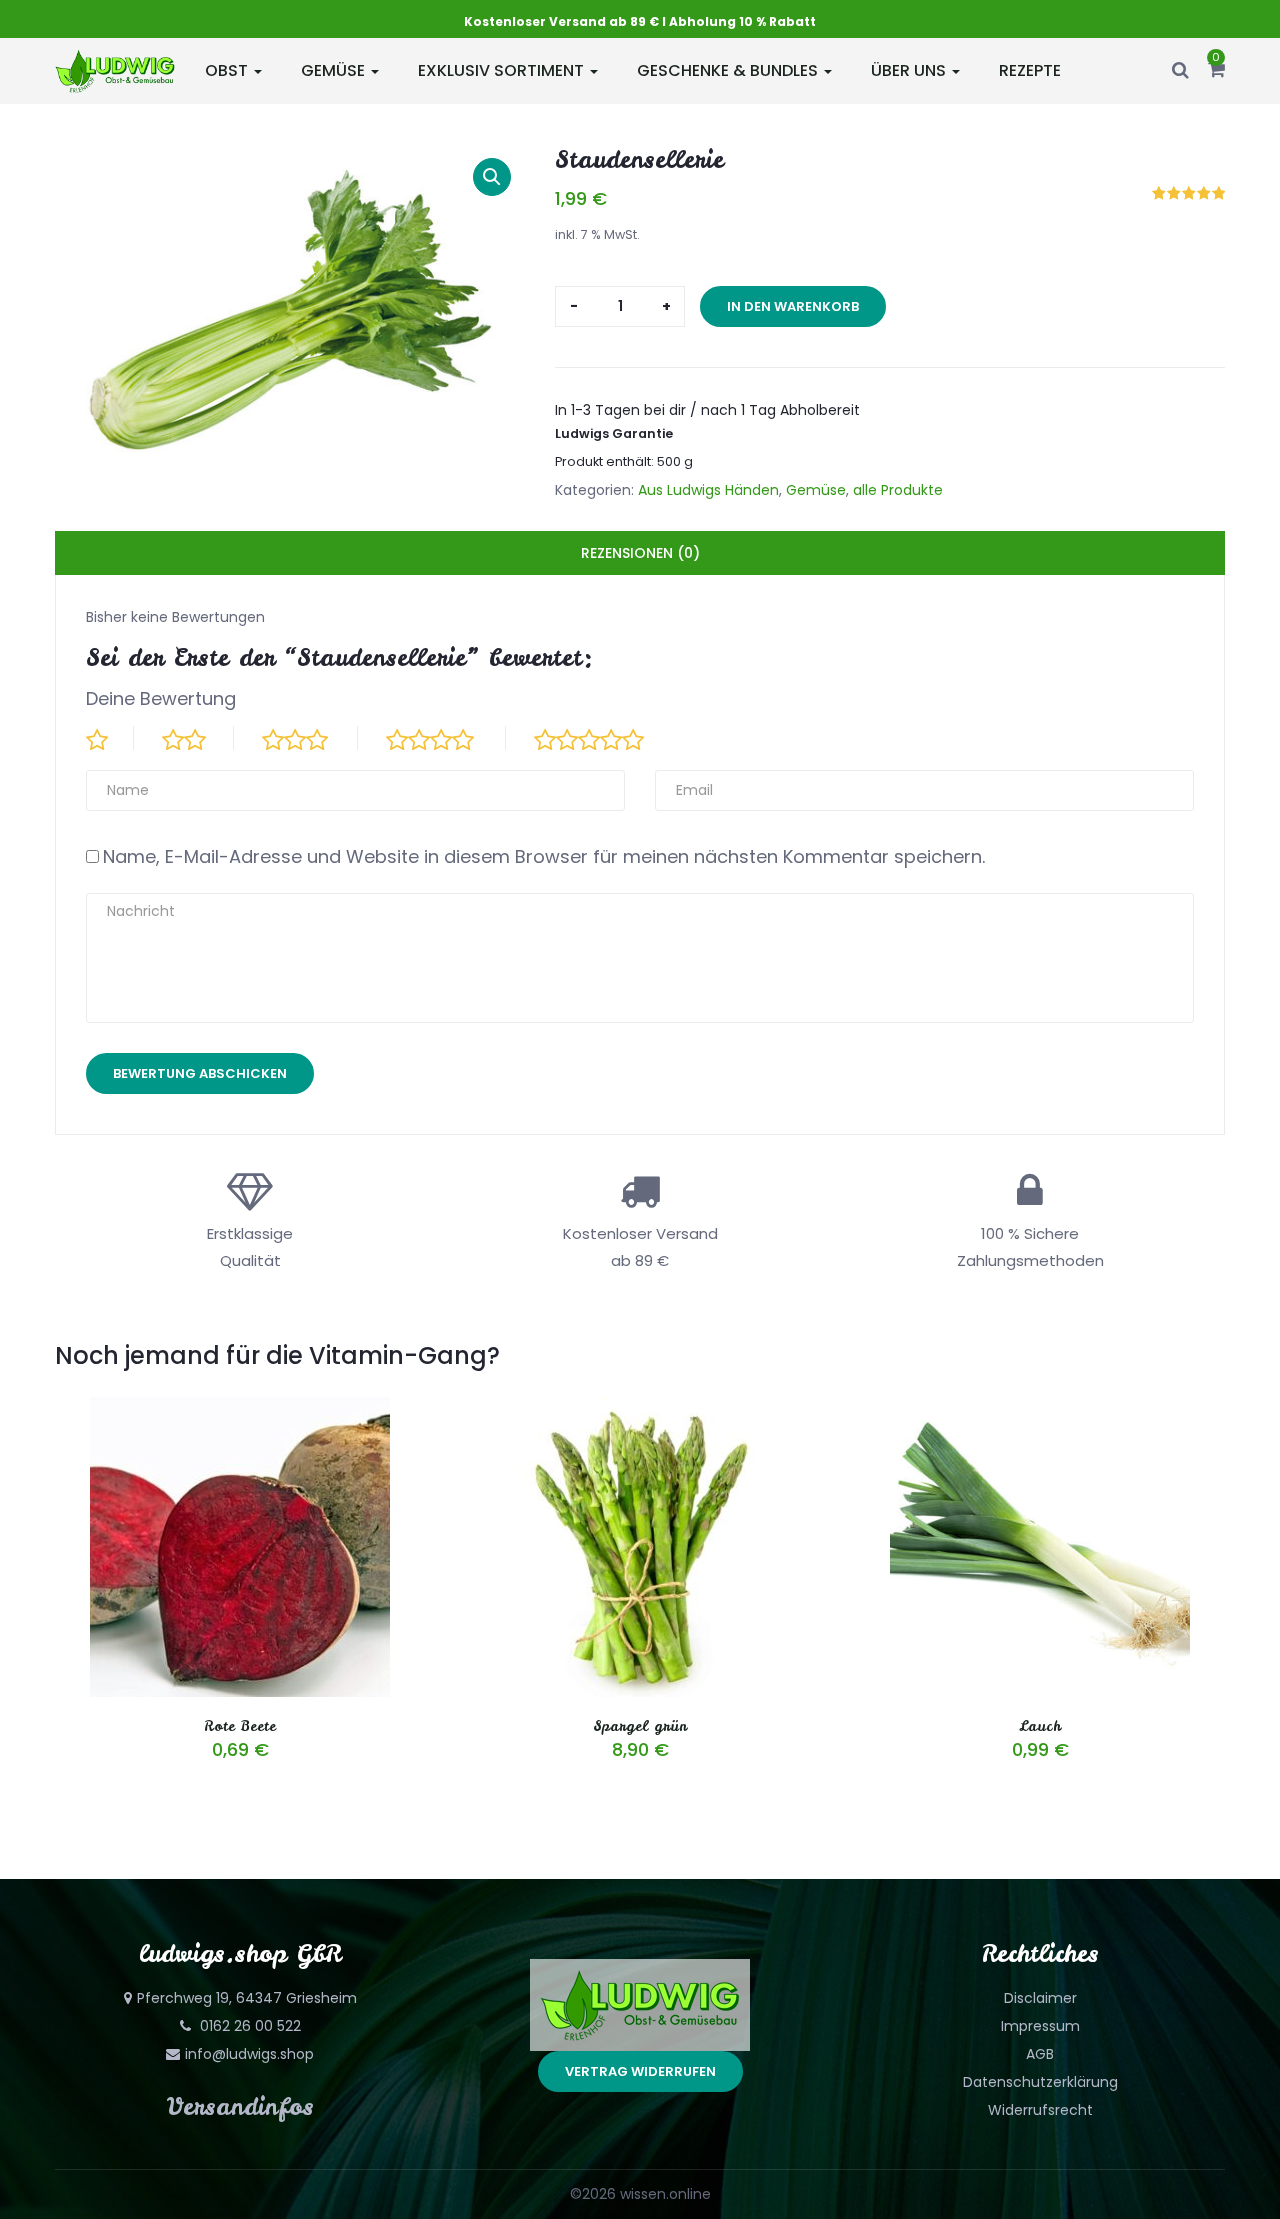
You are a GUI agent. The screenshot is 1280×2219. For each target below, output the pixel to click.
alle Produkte (898, 490)
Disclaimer (1040, 1998)
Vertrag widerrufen (640, 2071)
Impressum (1040, 2026)
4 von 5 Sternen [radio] (446, 738)
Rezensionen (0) (640, 553)
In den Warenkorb (793, 306)
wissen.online (665, 2194)
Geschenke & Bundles (729, 70)
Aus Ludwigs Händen (708, 490)
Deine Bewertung (161, 698)
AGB (1040, 2054)
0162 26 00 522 (248, 2026)
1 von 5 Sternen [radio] (110, 738)
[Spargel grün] (640, 1409)
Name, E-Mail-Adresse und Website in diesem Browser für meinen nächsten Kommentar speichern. (544, 856)
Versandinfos (240, 2106)
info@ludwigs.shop (249, 2054)
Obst (228, 70)
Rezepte (1030, 70)
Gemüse (335, 70)
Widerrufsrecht (1040, 2110)
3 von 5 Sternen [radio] (310, 738)
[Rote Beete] (240, 1409)
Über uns (910, 70)
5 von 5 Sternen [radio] (606, 738)
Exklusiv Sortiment (503, 70)
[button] (1216, 71)
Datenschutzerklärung (1040, 2082)
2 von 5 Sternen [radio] (198, 738)
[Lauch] (1040, 1409)
